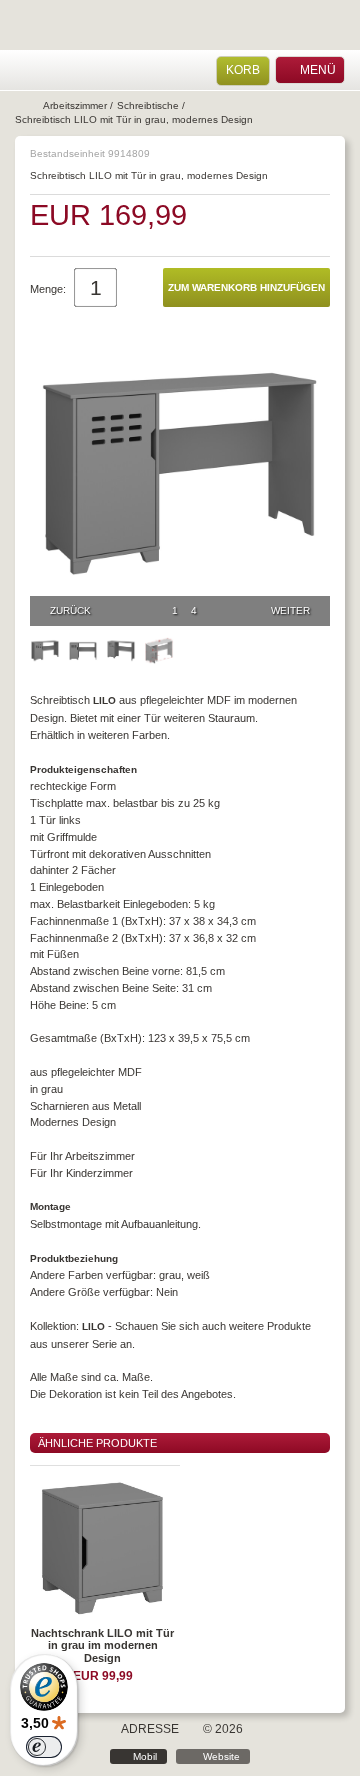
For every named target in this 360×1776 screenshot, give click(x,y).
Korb (243, 70)
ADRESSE (150, 1729)
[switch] (44, 1747)
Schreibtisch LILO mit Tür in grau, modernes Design (134, 119)
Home (25, 70)
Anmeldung (51, 70)
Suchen (77, 70)
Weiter (290, 610)
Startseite (27, 106)
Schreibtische (148, 105)
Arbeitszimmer (75, 105)
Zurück (70, 610)
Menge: (48, 289)
